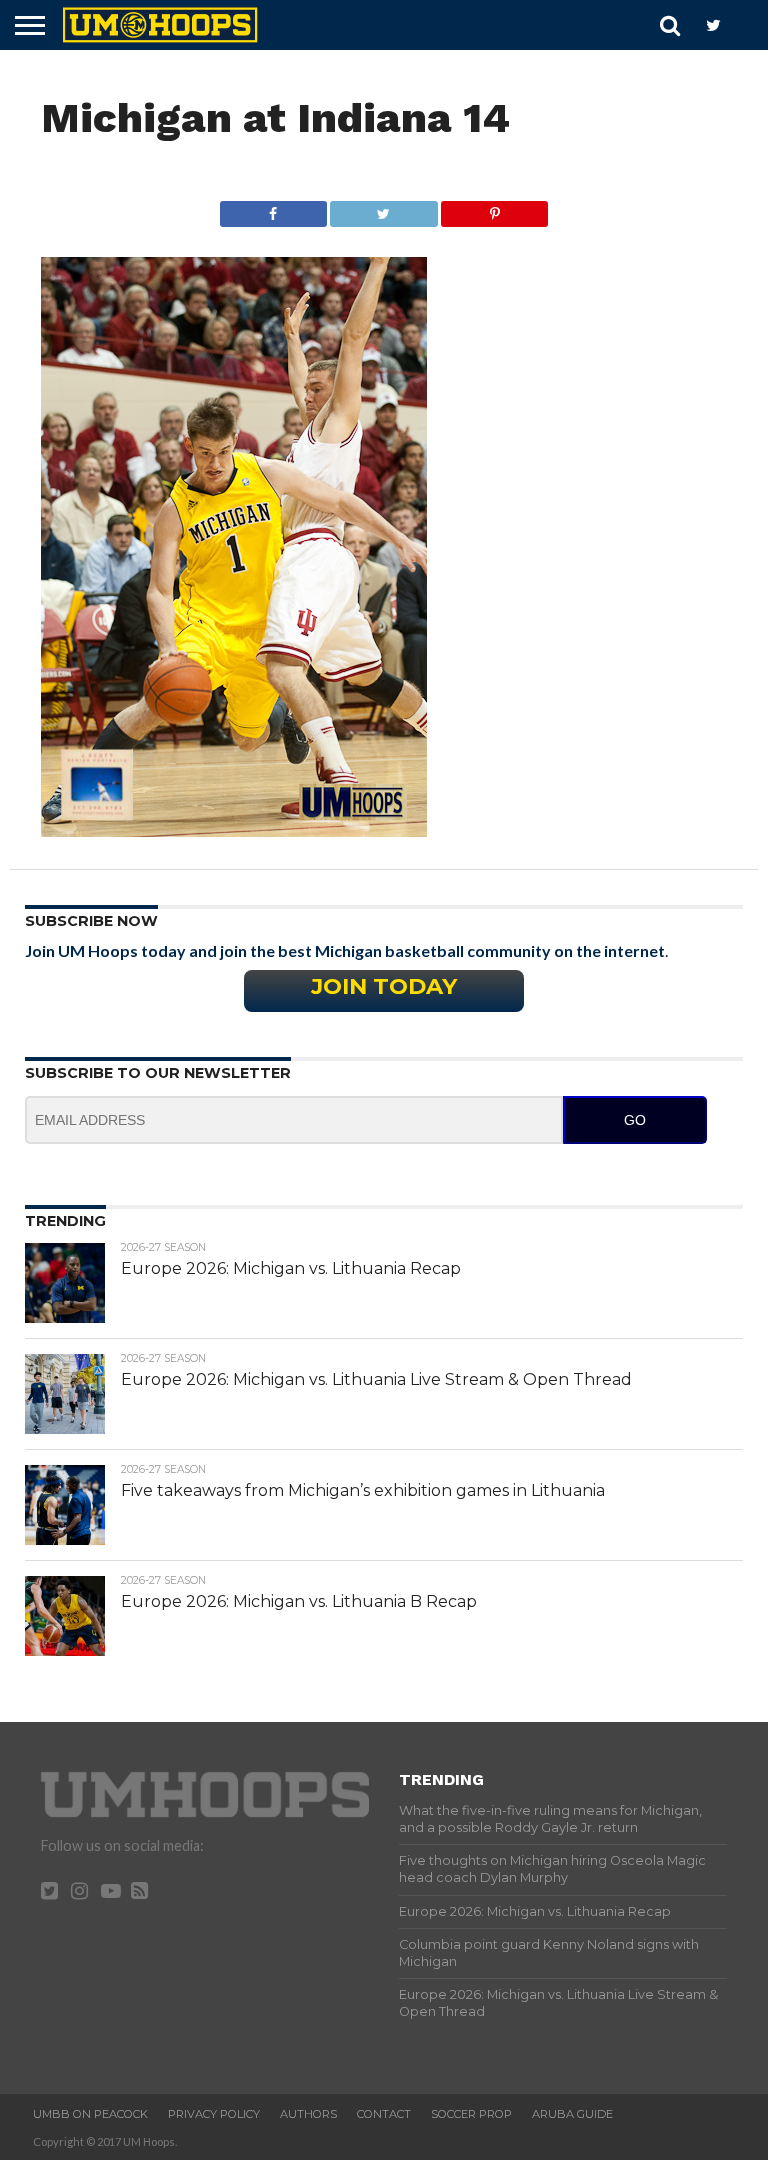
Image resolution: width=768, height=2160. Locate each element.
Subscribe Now (91, 921)
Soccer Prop (471, 2114)
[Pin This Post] (495, 208)
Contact (384, 2114)
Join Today (384, 986)
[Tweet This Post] (384, 208)
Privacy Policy (214, 2114)
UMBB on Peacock (90, 2114)
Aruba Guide (572, 2114)
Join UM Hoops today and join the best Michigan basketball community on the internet (345, 950)
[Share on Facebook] (273, 208)
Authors (308, 2114)
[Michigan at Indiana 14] (234, 830)
